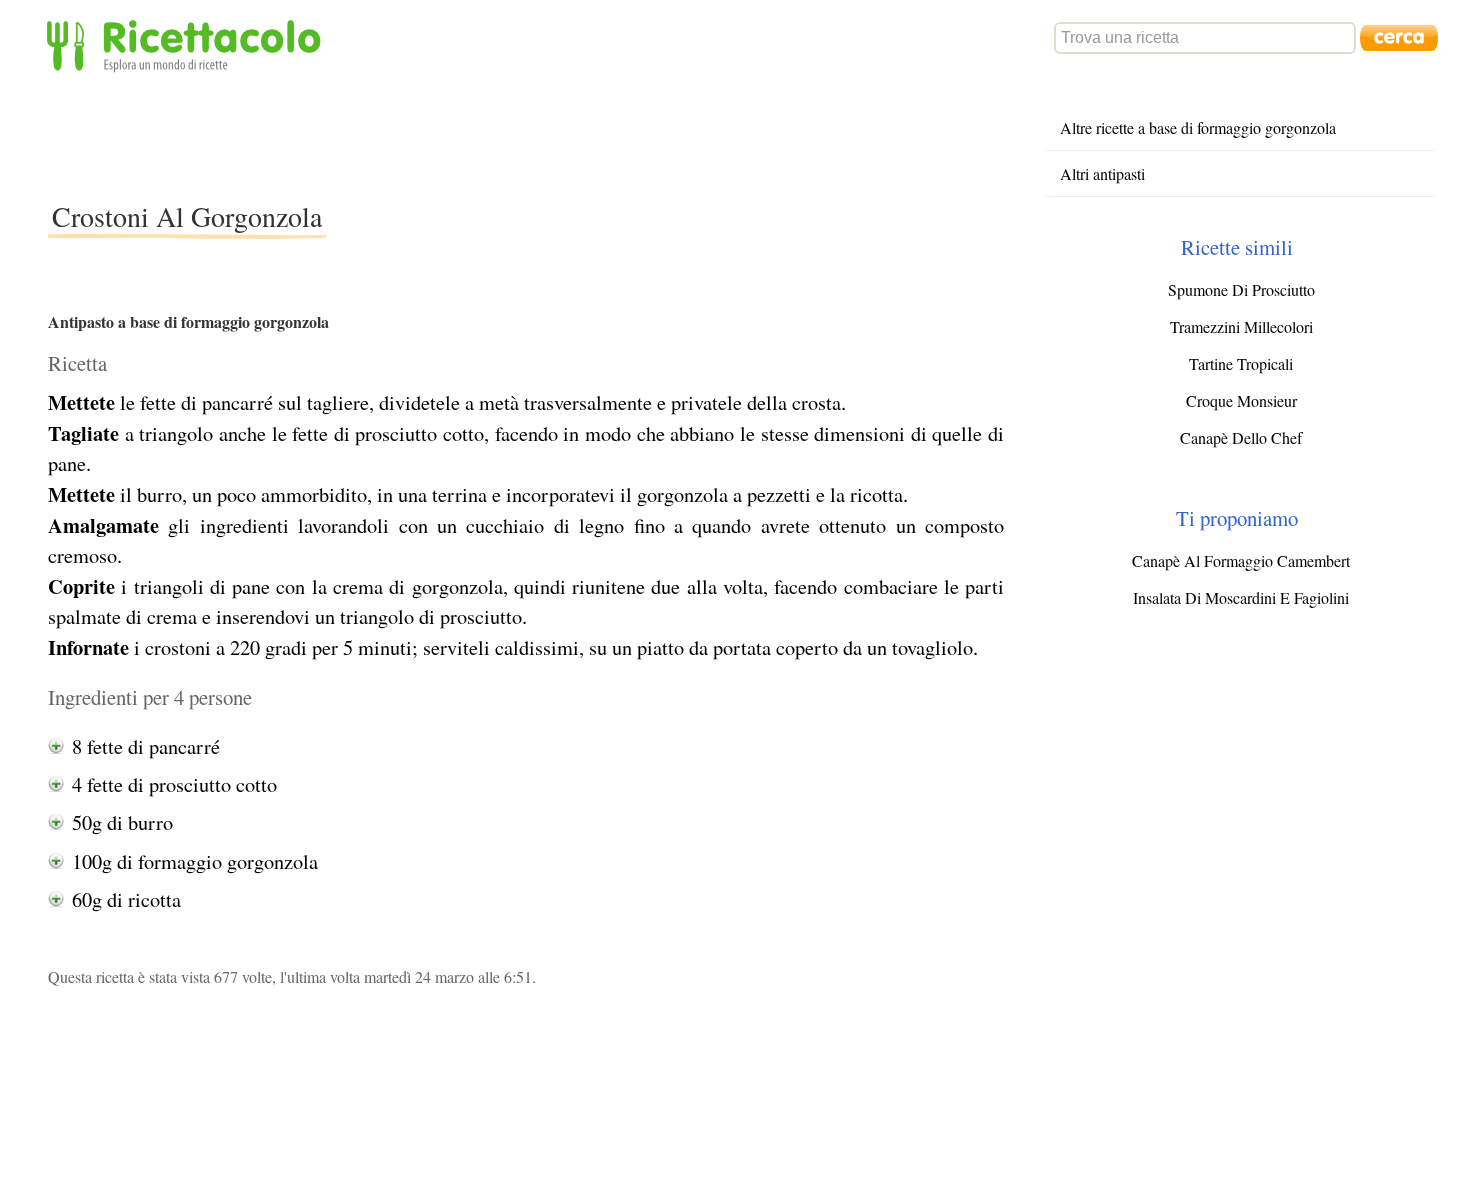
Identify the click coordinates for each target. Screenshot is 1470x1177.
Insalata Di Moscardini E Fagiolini (1241, 597)
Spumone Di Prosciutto (1241, 289)
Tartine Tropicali (1241, 363)
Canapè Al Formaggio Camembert (1241, 560)
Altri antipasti (1102, 173)
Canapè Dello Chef (1241, 437)
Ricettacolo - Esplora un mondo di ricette (188, 44)
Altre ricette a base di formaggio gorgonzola (1198, 127)
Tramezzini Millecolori (1241, 326)
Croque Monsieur (1241, 400)
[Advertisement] (412, 134)
